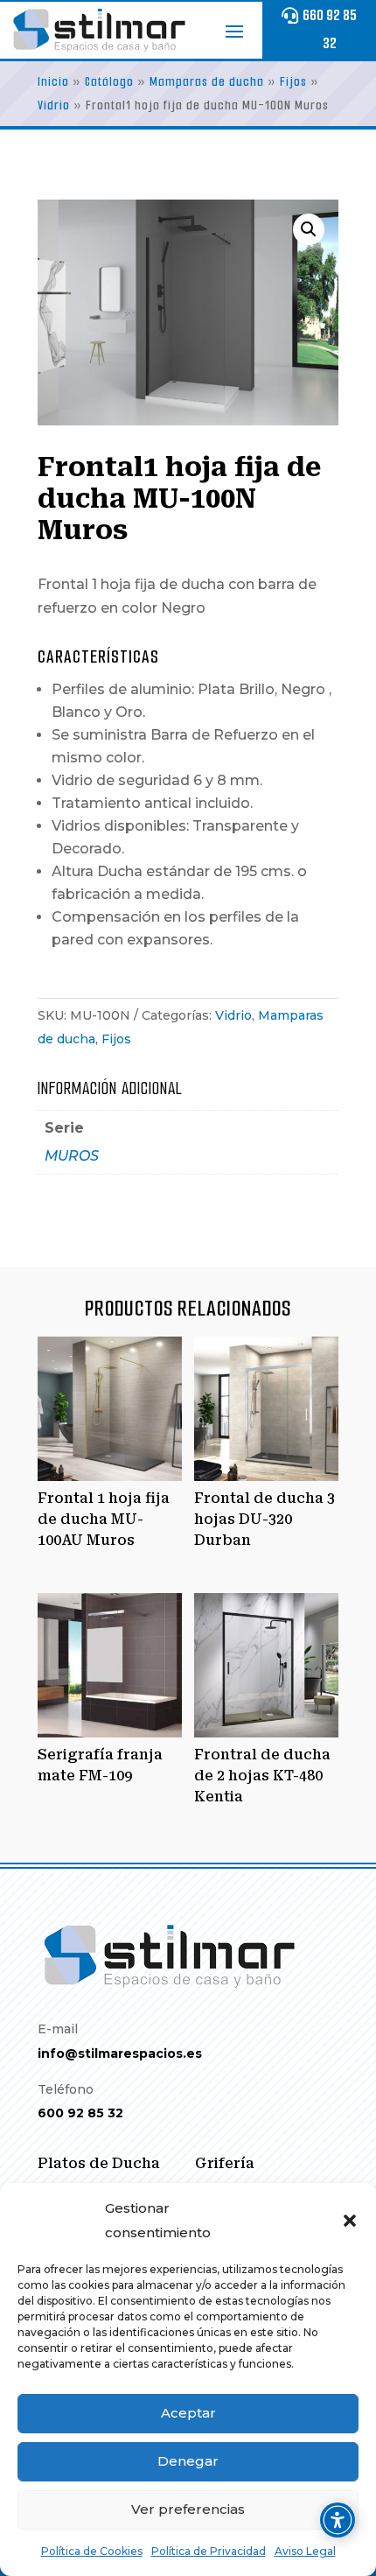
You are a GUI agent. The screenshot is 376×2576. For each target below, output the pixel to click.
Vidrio (54, 105)
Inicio (53, 82)
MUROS (72, 1156)
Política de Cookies (92, 2551)
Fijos (293, 82)
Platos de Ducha (99, 2163)
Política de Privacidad (209, 2551)
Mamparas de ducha (207, 82)
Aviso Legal (305, 2551)
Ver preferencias (188, 2509)
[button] (350, 2221)
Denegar (188, 2461)
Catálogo (109, 82)
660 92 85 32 (330, 29)
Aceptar (188, 2413)
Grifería (225, 2163)
